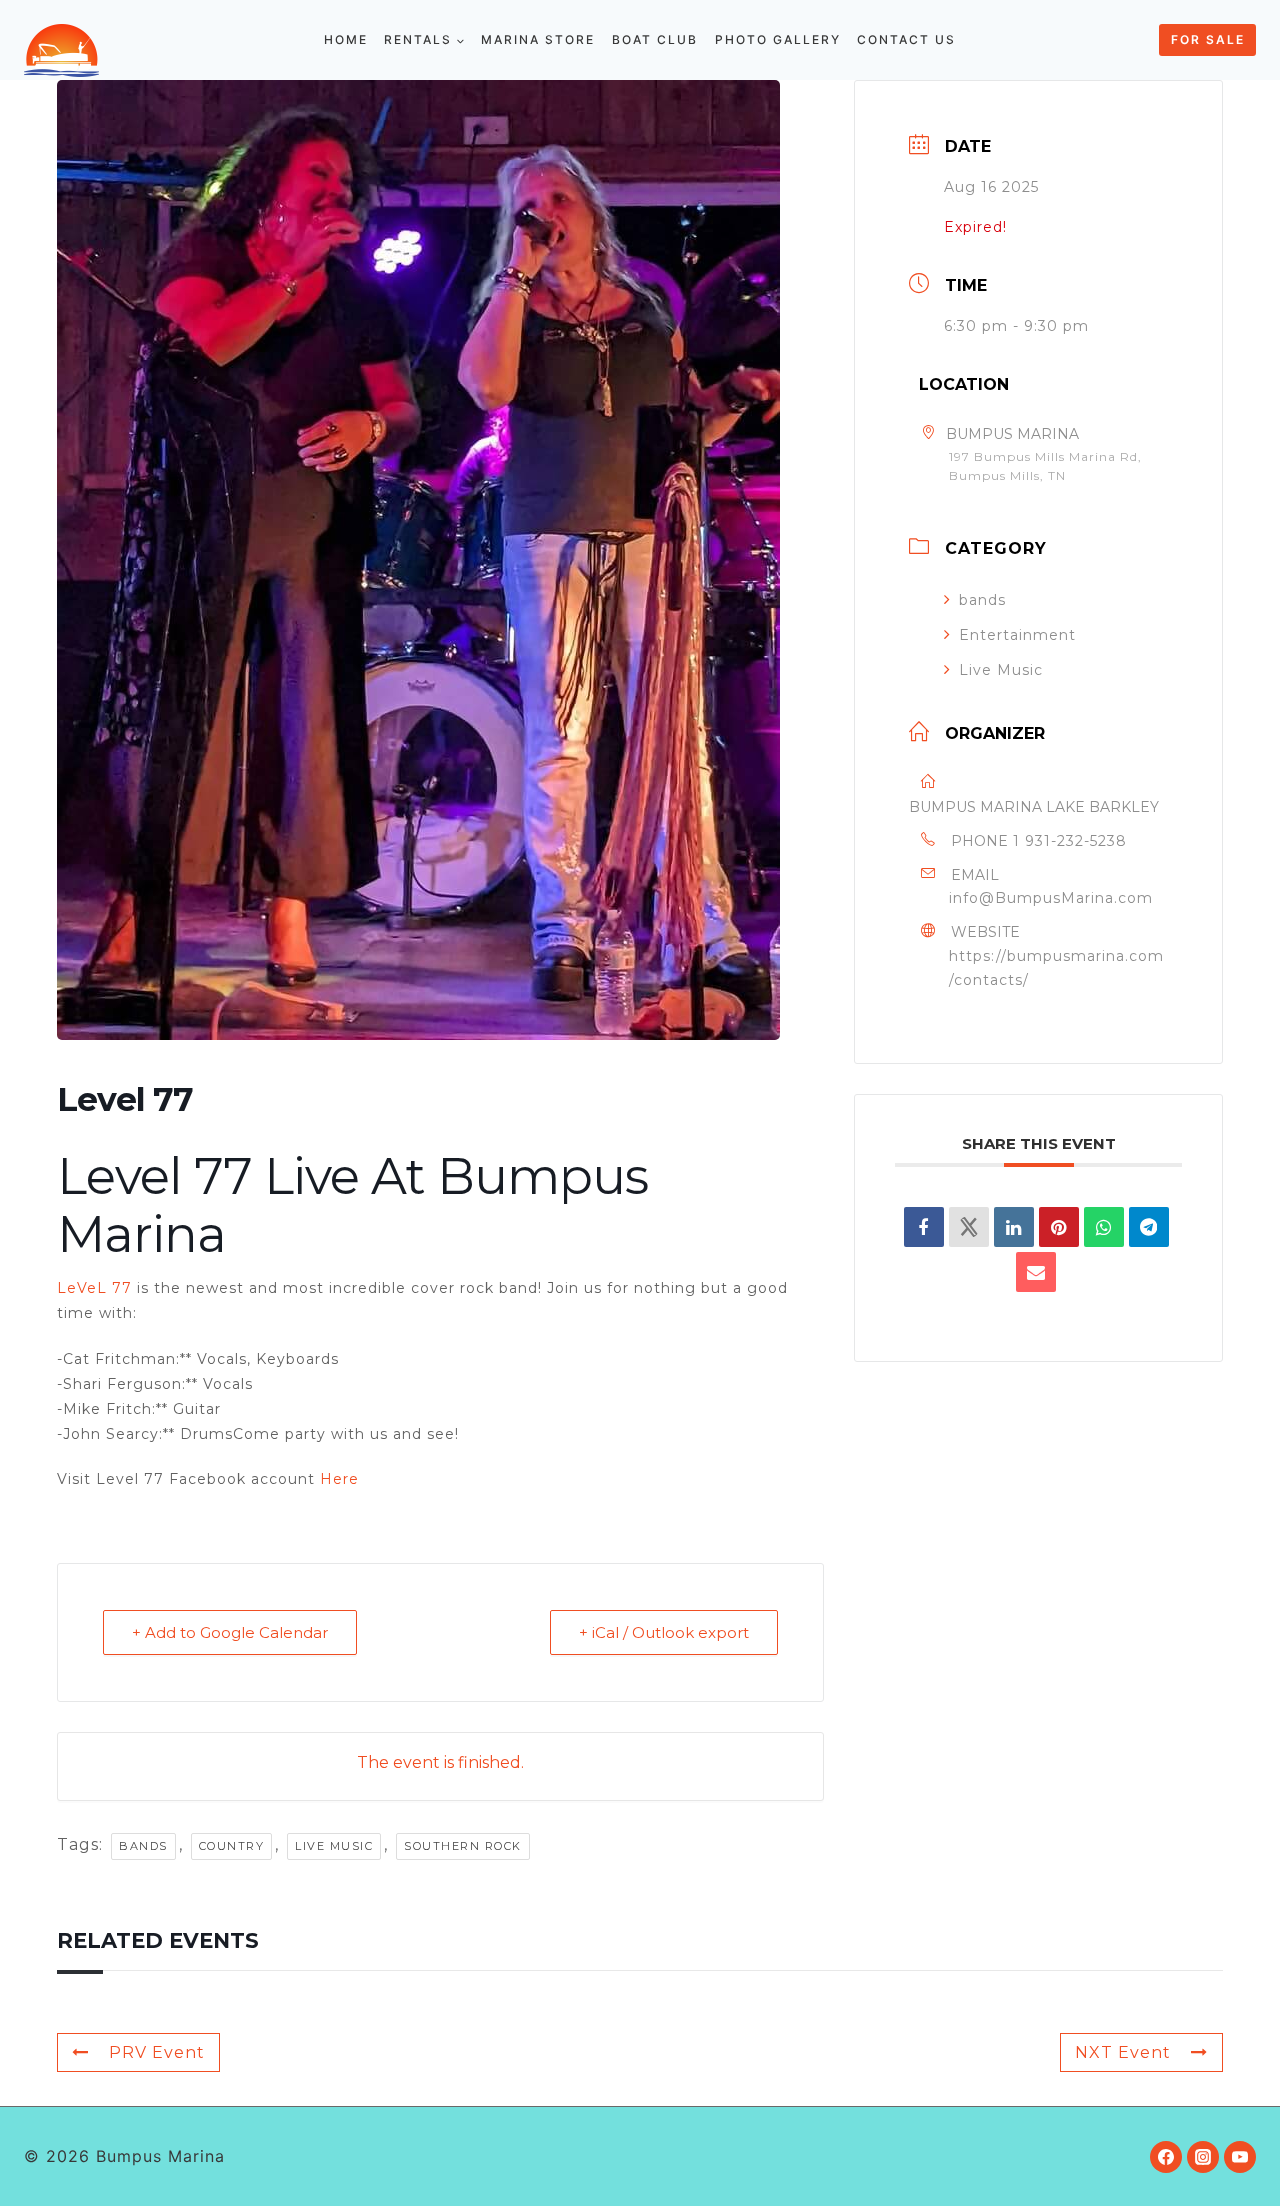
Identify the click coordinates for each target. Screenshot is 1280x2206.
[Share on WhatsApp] (1104, 1227)
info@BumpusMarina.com (1051, 898)
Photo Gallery (778, 39)
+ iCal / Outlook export (664, 1632)
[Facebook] (1166, 2157)
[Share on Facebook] (924, 1227)
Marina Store (538, 39)
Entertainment (1017, 635)
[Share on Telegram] (1149, 1227)
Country (232, 1846)
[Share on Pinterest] (1059, 1227)
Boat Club (655, 39)
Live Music (1001, 670)
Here (339, 1479)
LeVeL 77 (94, 1288)
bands (143, 1846)
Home (346, 39)
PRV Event (157, 2052)
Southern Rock (463, 1846)
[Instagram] (1203, 2157)
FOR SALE (1208, 39)
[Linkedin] (1014, 1227)
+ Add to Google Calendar (230, 1632)
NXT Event (1123, 2052)
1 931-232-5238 (1070, 841)
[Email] (1036, 1272)
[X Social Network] (969, 1227)
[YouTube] (1240, 2157)
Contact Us (906, 39)
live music (334, 1846)
